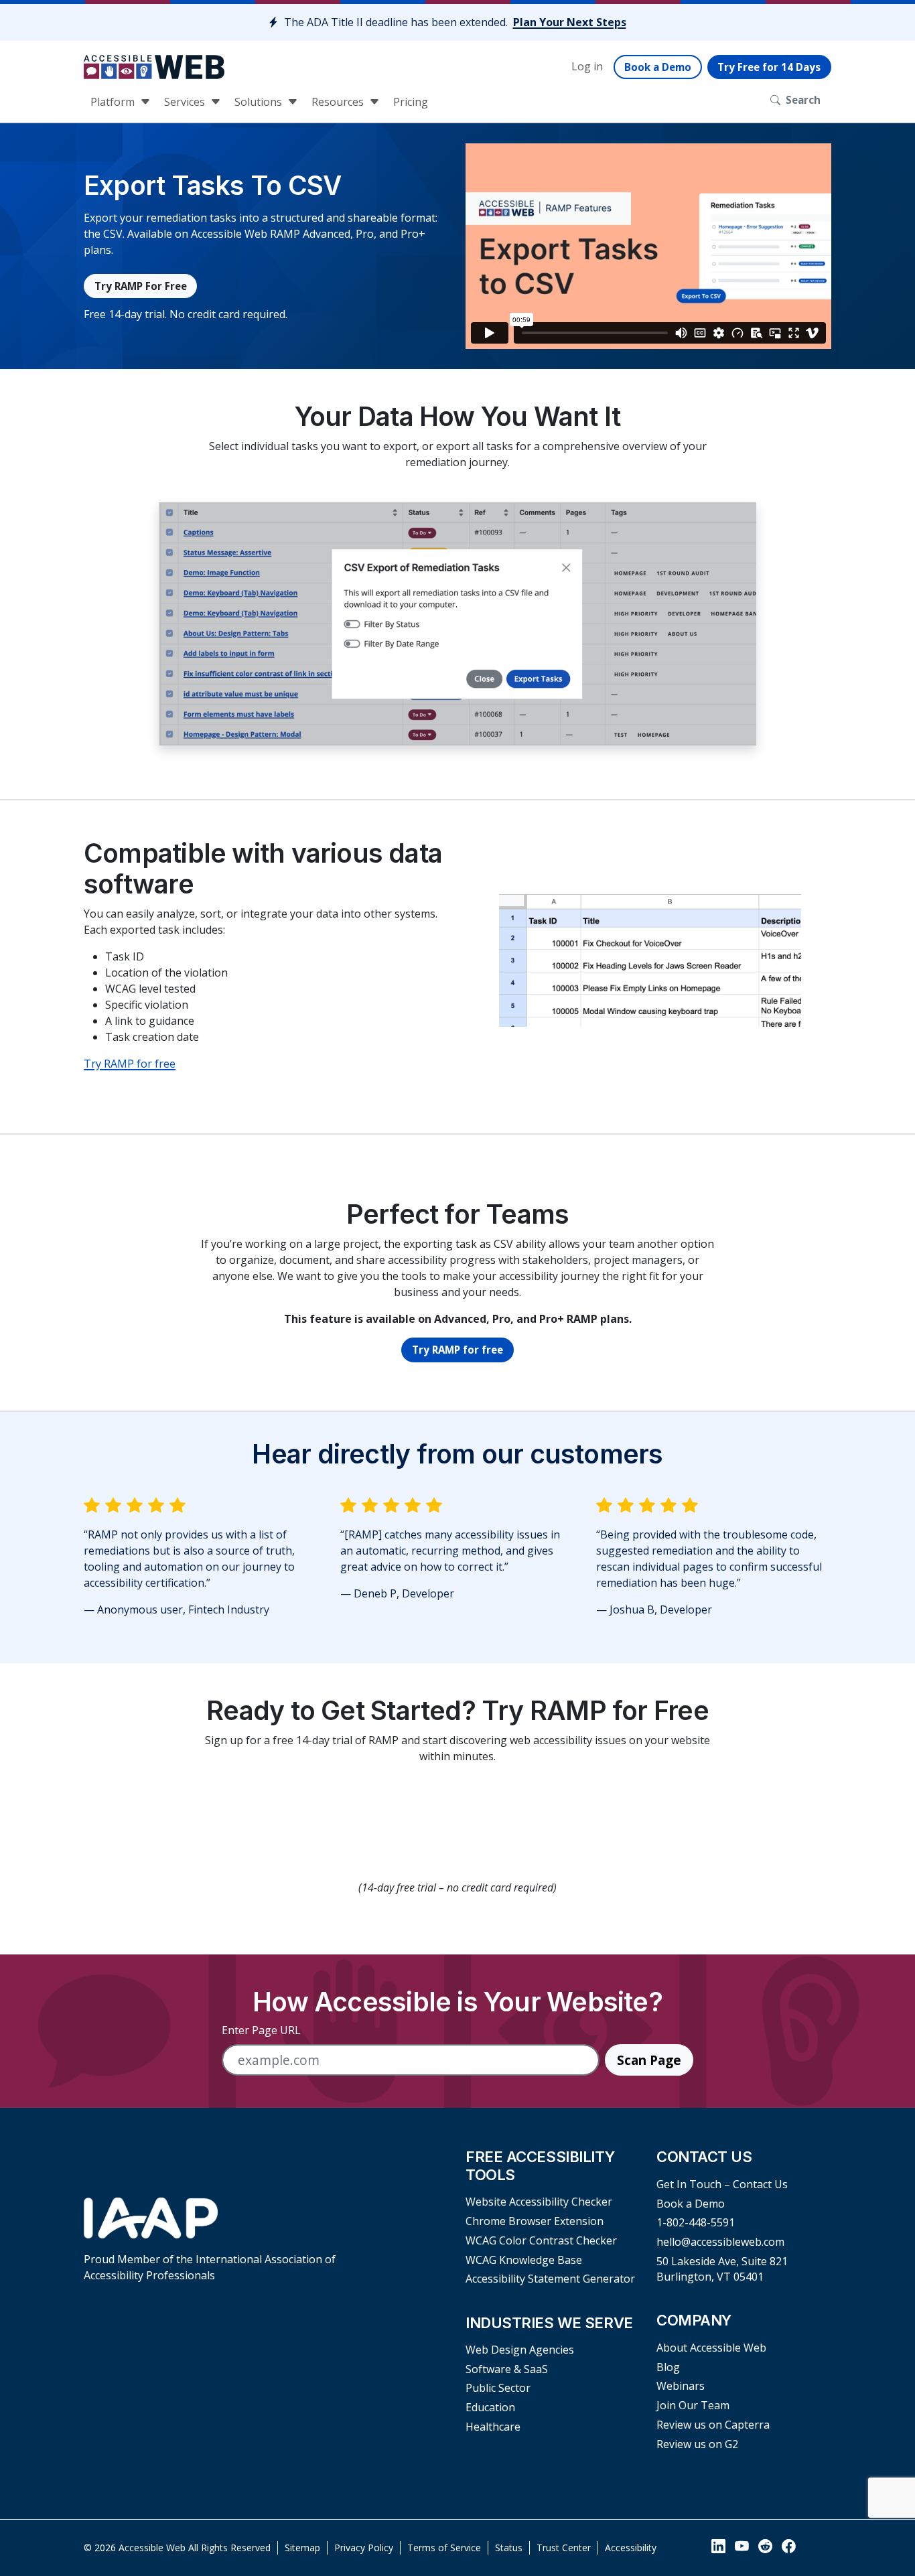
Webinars (681, 2386)
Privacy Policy (364, 2548)
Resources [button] (339, 102)
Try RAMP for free (130, 1064)
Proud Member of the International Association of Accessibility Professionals (210, 2267)
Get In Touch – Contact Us (722, 2184)
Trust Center (564, 2548)
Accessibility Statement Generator (550, 2279)
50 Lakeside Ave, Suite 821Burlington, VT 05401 (722, 2269)
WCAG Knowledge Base (524, 2260)
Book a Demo (658, 67)
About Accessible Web (711, 2348)
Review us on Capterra (713, 2425)
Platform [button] (114, 102)
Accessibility (631, 2548)
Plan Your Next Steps (570, 22)
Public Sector (498, 2388)
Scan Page (649, 2060)
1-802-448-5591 (696, 2222)
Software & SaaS (507, 2369)
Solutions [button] (260, 102)
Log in (587, 66)
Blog (668, 2367)
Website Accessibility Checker (539, 2202)
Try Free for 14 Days (769, 67)
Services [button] (186, 102)
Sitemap (302, 2548)
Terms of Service (444, 2548)
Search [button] (803, 100)
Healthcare (493, 2427)
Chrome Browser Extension (535, 2221)
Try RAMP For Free (141, 286)
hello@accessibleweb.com (720, 2242)
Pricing (411, 102)
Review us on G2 (697, 2444)
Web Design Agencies (520, 2350)
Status (509, 2548)
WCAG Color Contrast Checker (541, 2240)
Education (490, 2407)
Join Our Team (693, 2405)
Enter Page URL (261, 2030)
